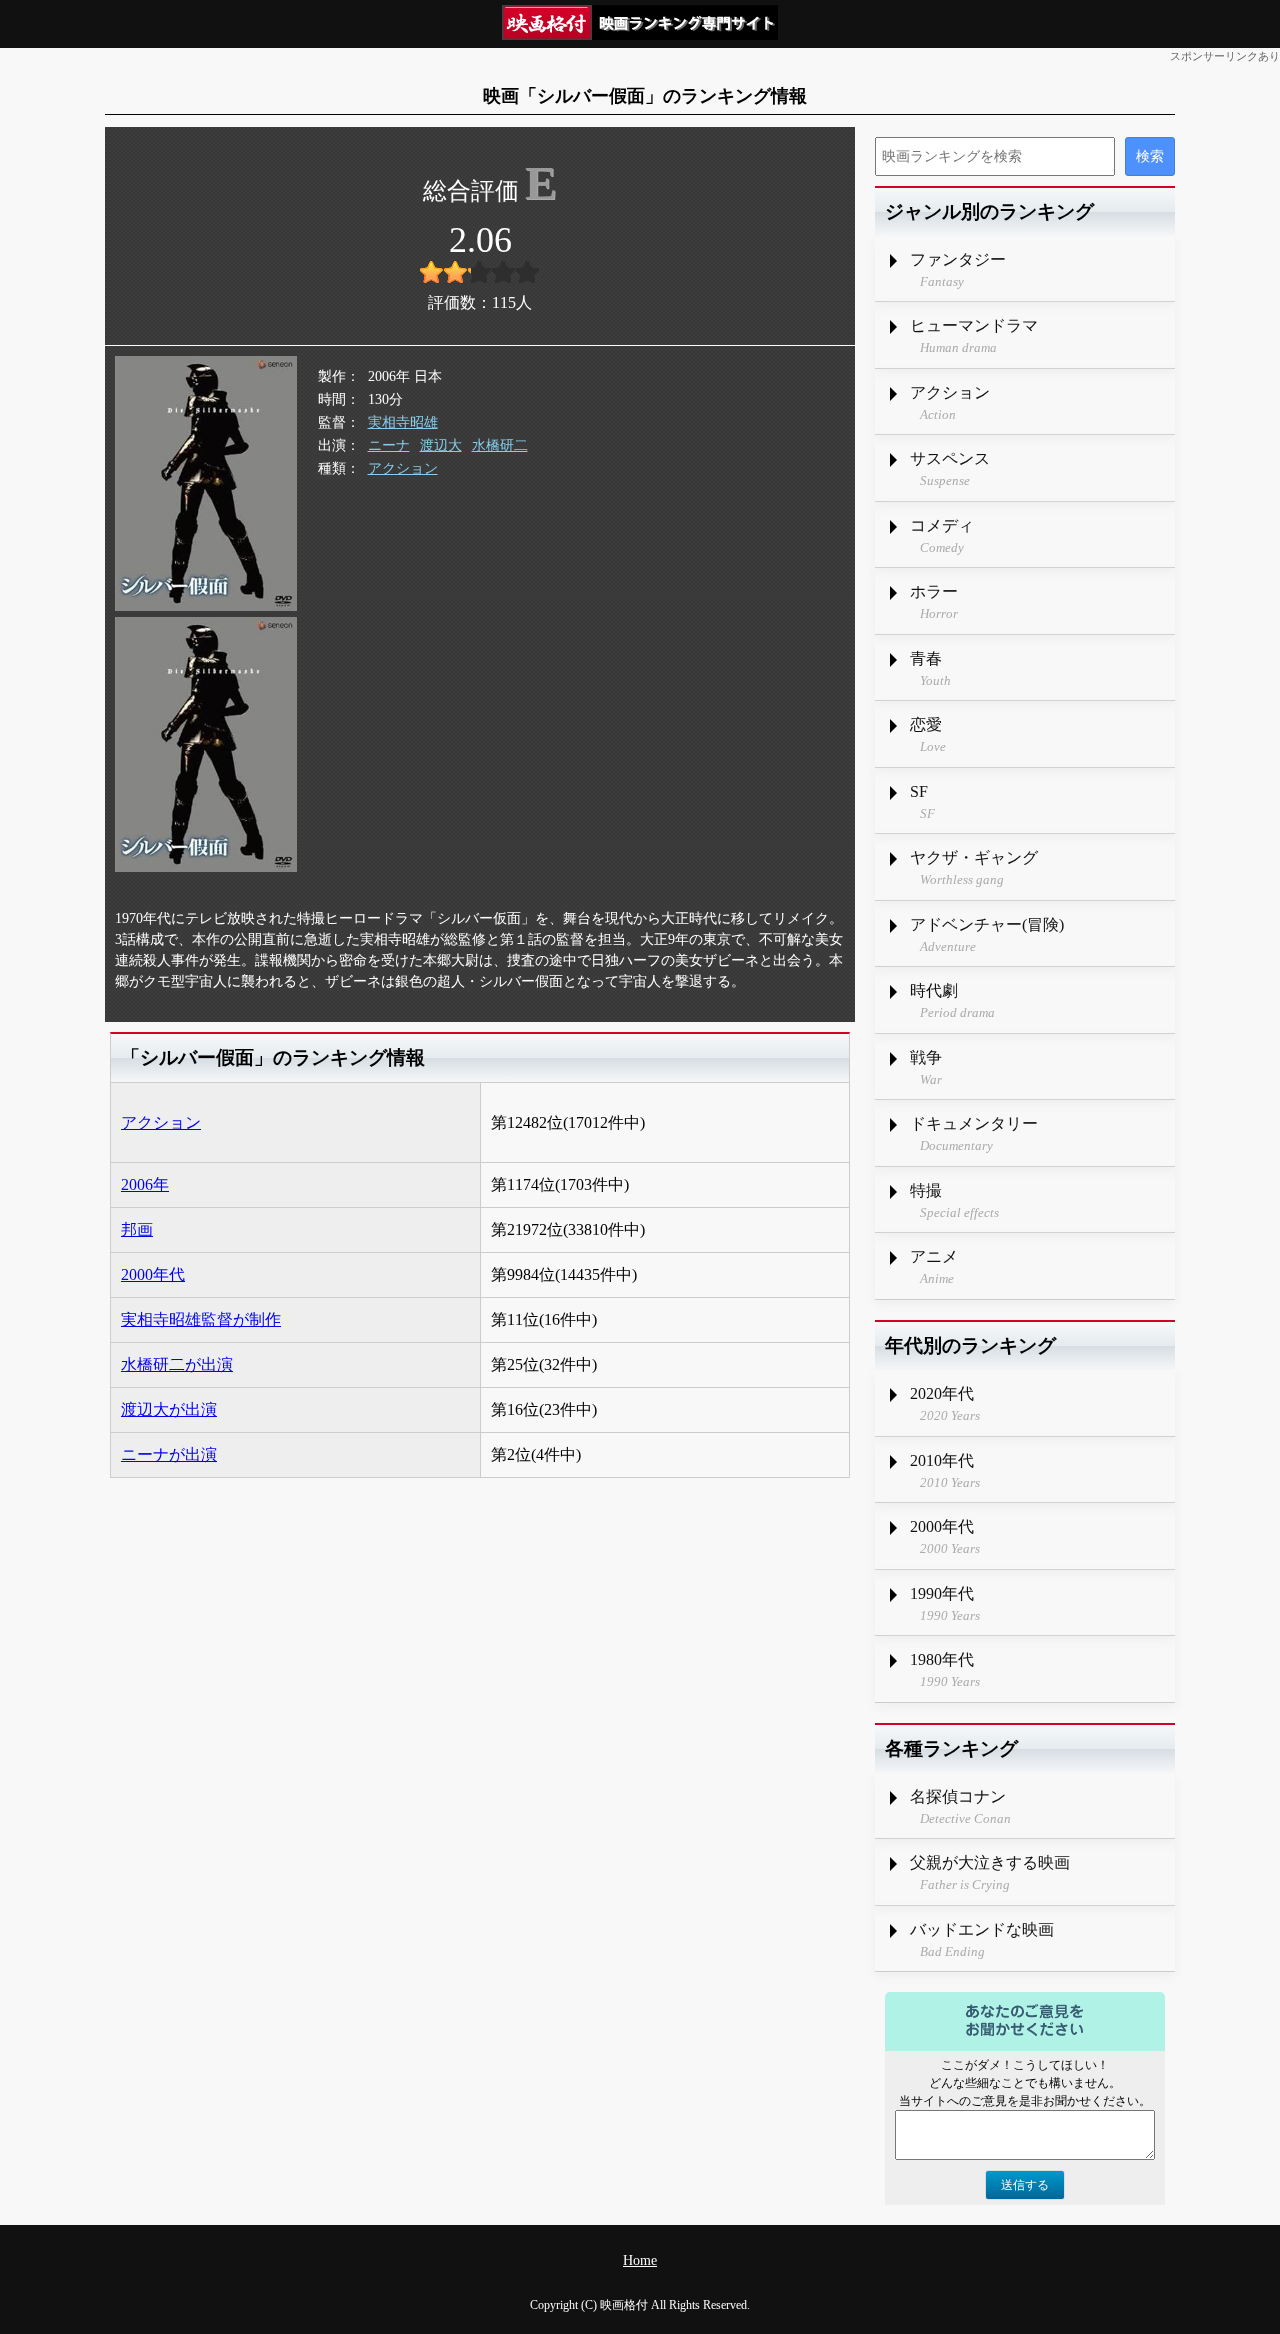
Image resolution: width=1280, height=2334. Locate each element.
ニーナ (389, 445)
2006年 (145, 1184)
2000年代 (153, 1274)
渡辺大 (441, 445)
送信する (1025, 2185)
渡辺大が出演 (169, 1409)
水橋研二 (500, 445)
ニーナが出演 (169, 1454)
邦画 (137, 1229)
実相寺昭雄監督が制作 (201, 1319)
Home (640, 2260)
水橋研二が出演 (177, 1364)
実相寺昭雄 (403, 422)
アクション (403, 468)
